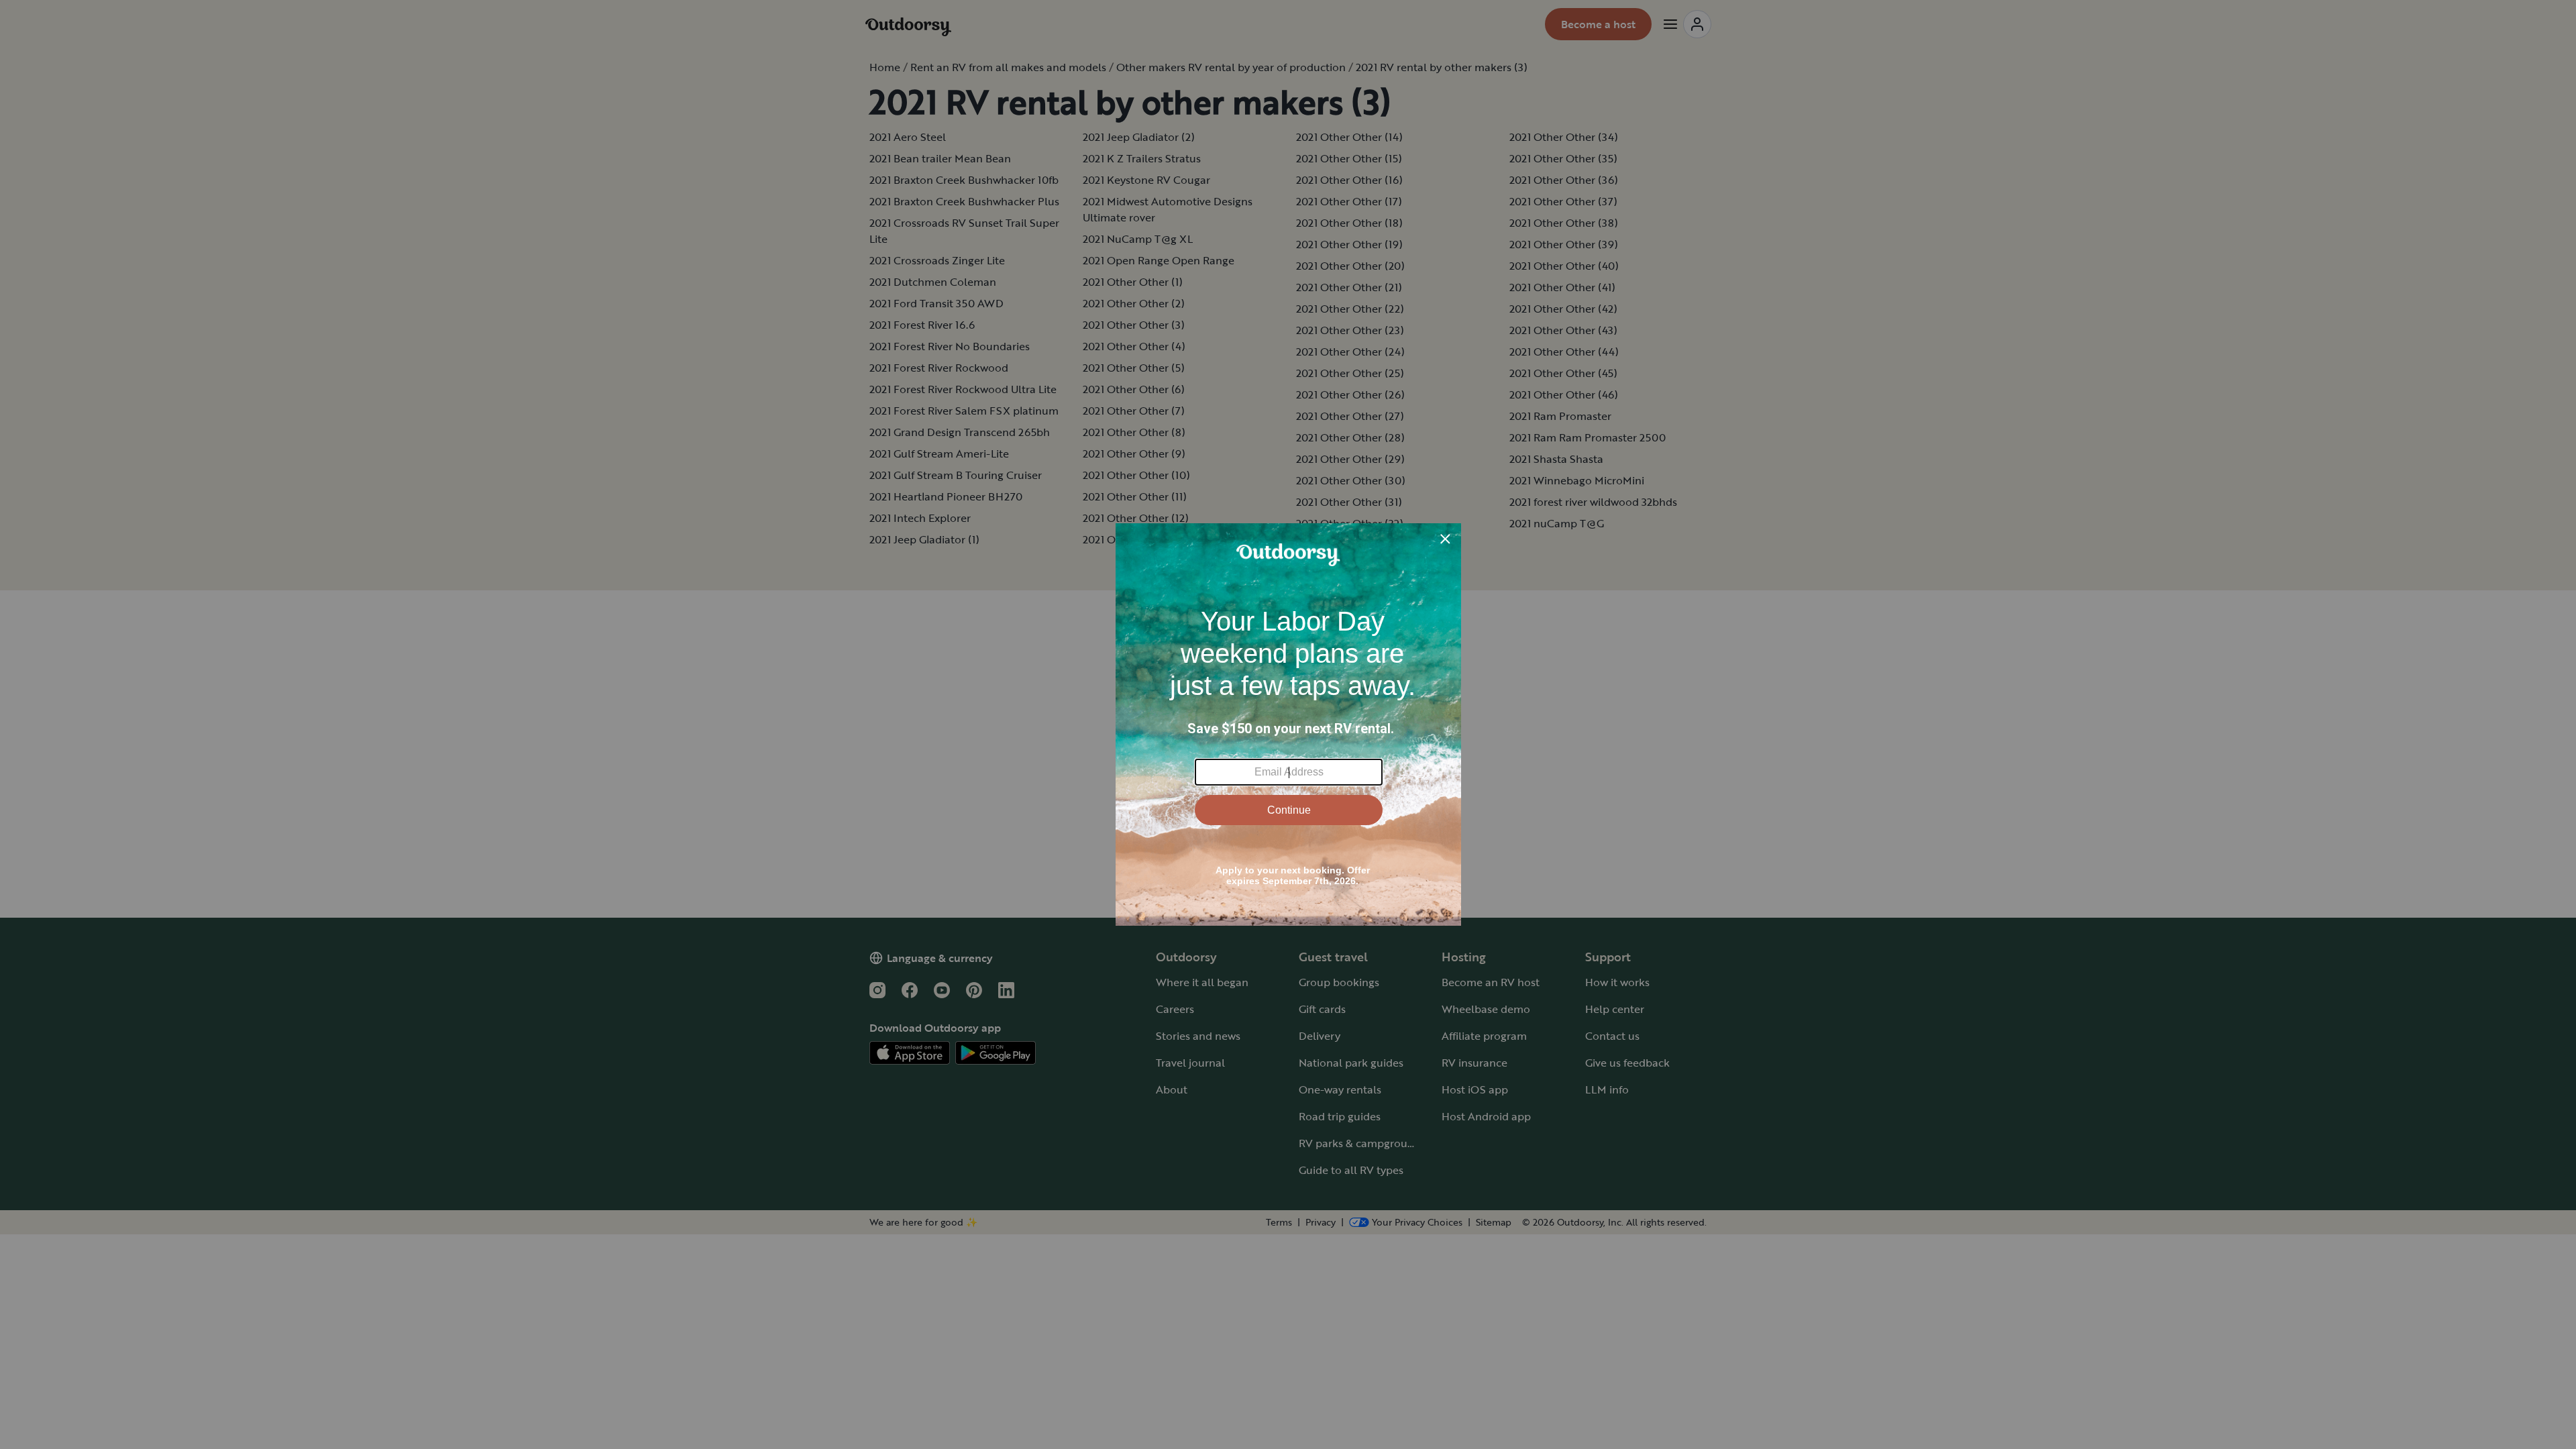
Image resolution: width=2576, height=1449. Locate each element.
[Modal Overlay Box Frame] (1288, 724)
